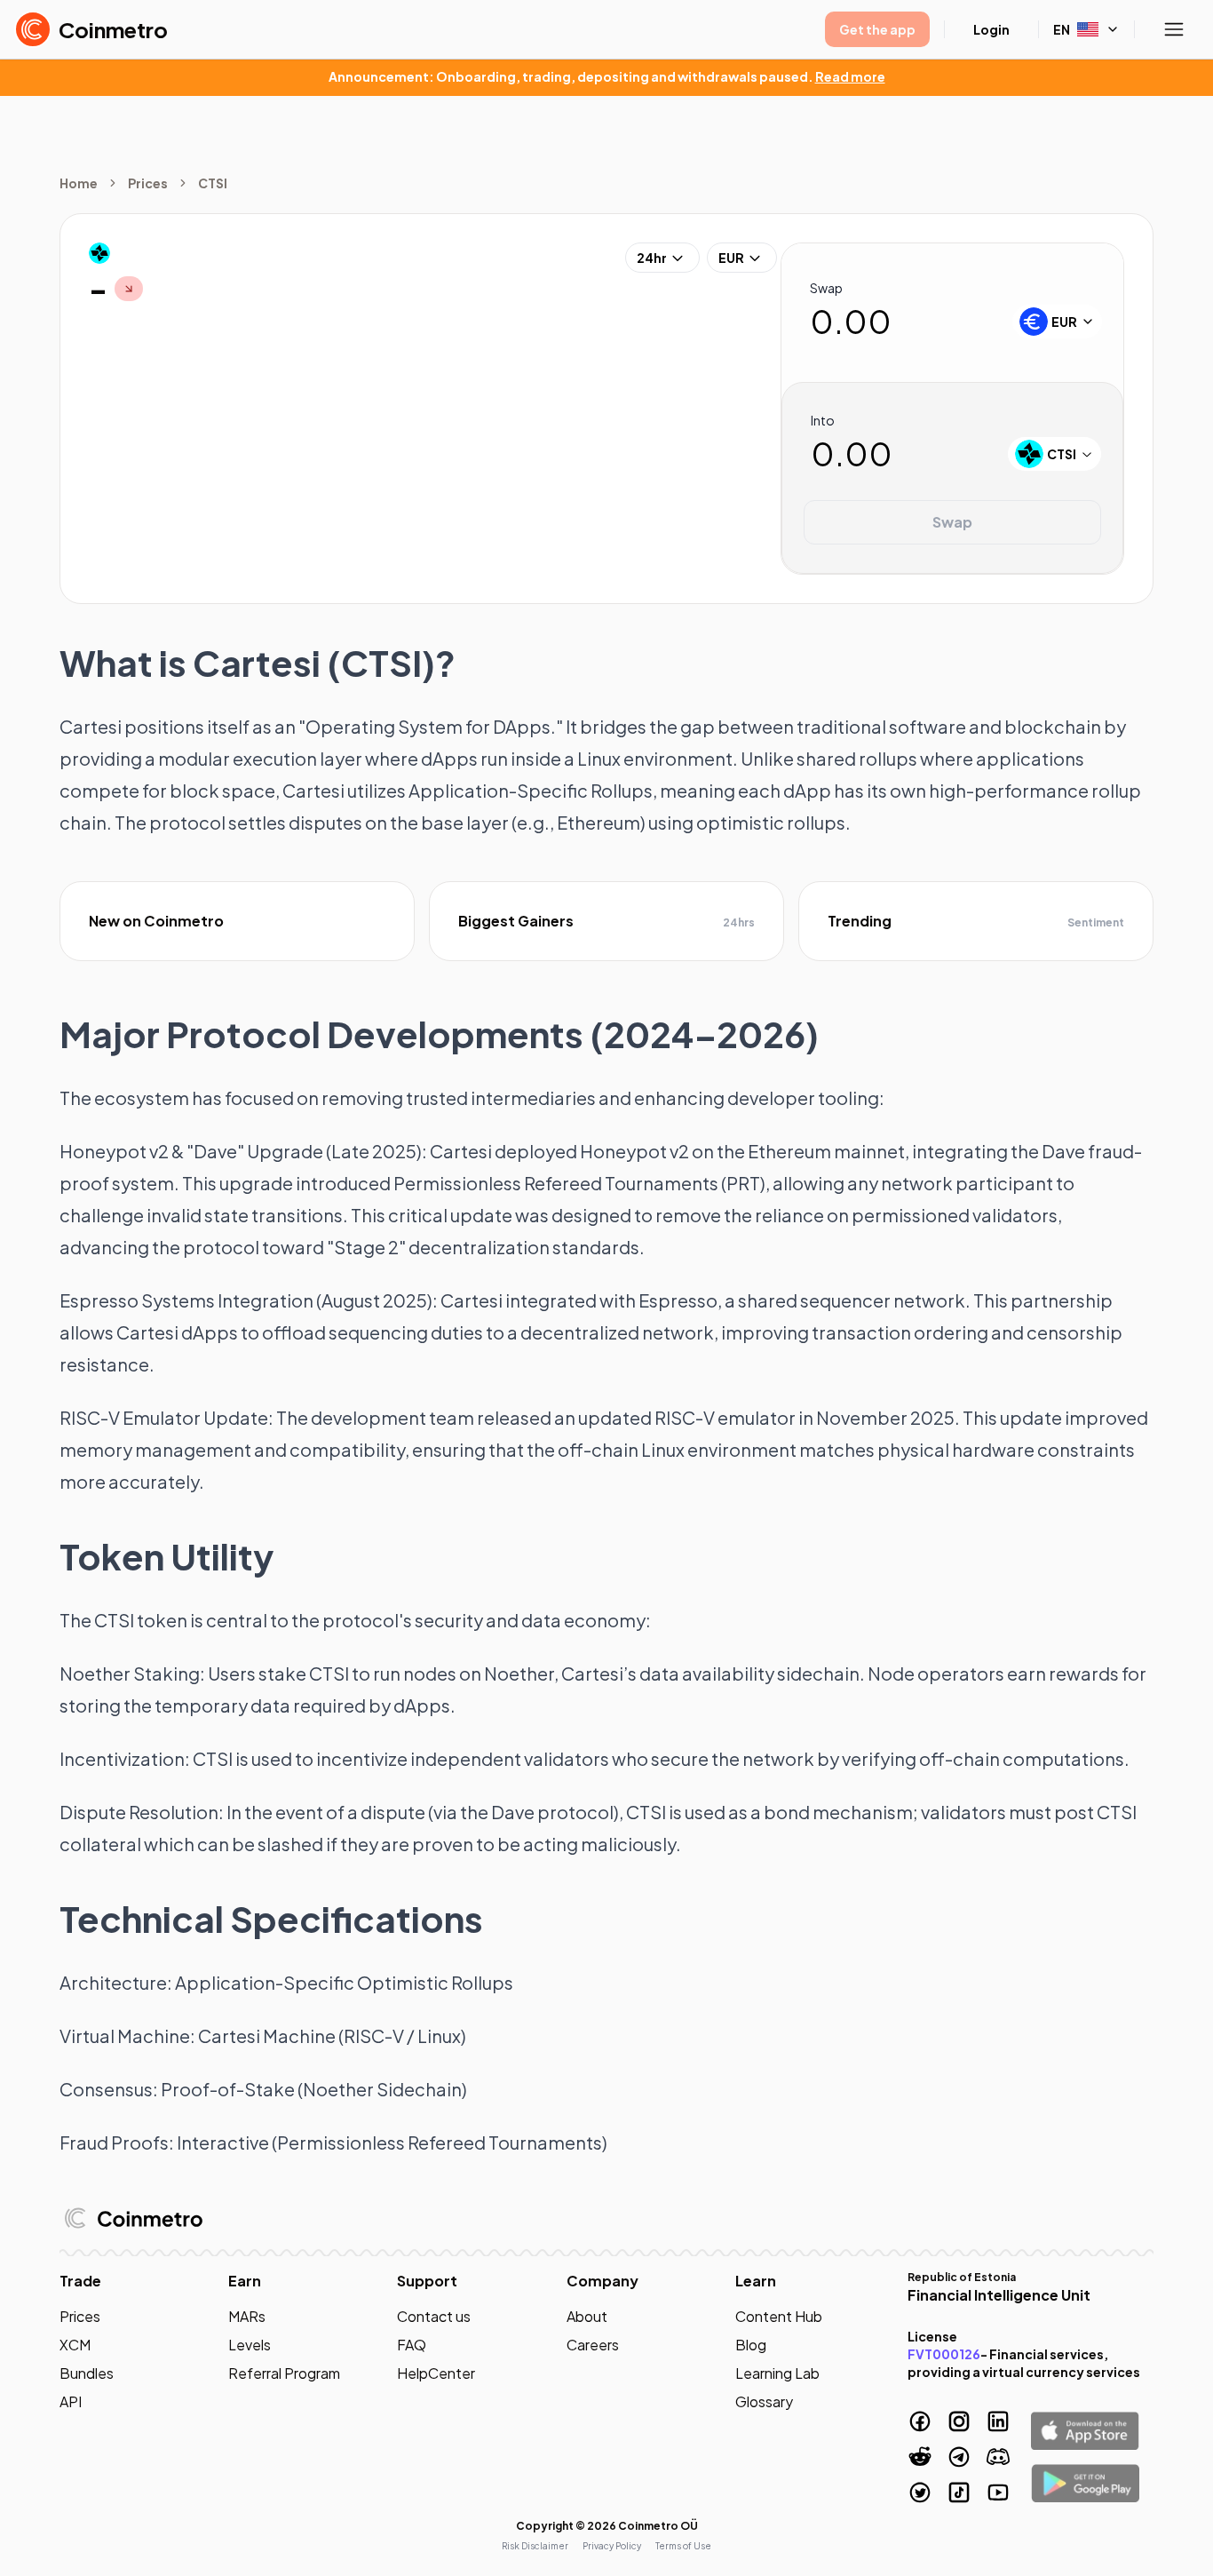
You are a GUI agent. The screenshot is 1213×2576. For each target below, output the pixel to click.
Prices (148, 183)
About (587, 2316)
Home (79, 183)
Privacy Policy (612, 2546)
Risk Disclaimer (535, 2546)
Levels (250, 2345)
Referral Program (284, 2373)
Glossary (764, 2401)
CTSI (213, 183)
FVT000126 (944, 2354)
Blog (751, 2345)
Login (991, 29)
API (71, 2401)
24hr (652, 258)
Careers (593, 2345)
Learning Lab (777, 2373)
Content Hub (779, 2316)
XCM (75, 2345)
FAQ (412, 2345)
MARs (247, 2316)
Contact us (434, 2316)
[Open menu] (1174, 29)
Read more (850, 76)
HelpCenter (436, 2373)
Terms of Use (683, 2546)
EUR (731, 258)
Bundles (87, 2373)
